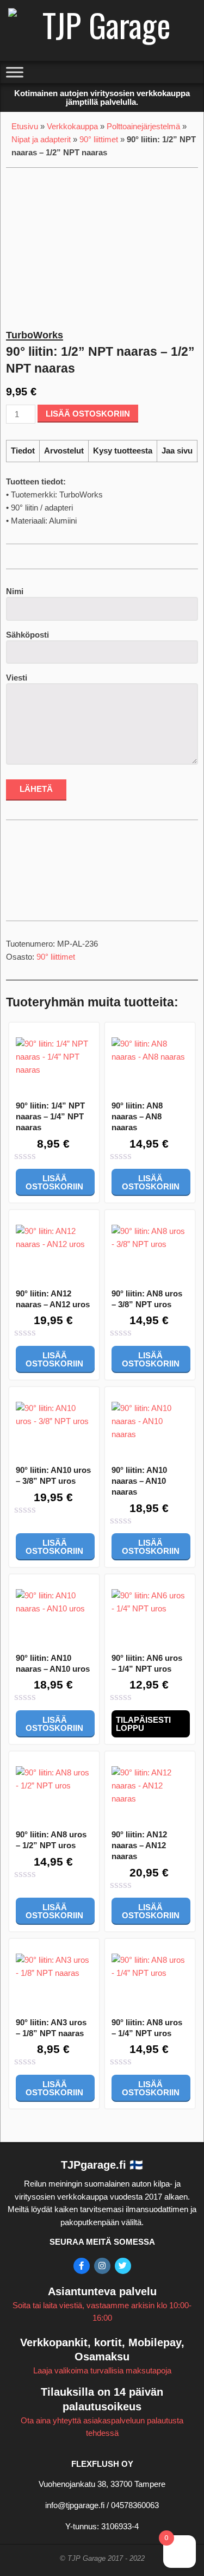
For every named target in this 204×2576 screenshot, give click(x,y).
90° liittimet (99, 139)
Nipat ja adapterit (41, 139)
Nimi (15, 591)
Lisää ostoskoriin (88, 414)
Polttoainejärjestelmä (143, 126)
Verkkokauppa (72, 126)
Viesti (17, 678)
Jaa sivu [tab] (177, 451)
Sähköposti (27, 635)
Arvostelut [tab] (64, 451)
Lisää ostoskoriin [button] (54, 1182)
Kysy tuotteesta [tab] (123, 451)
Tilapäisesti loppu (143, 1724)
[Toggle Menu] (15, 72)
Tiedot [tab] (23, 451)
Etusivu (25, 126)
